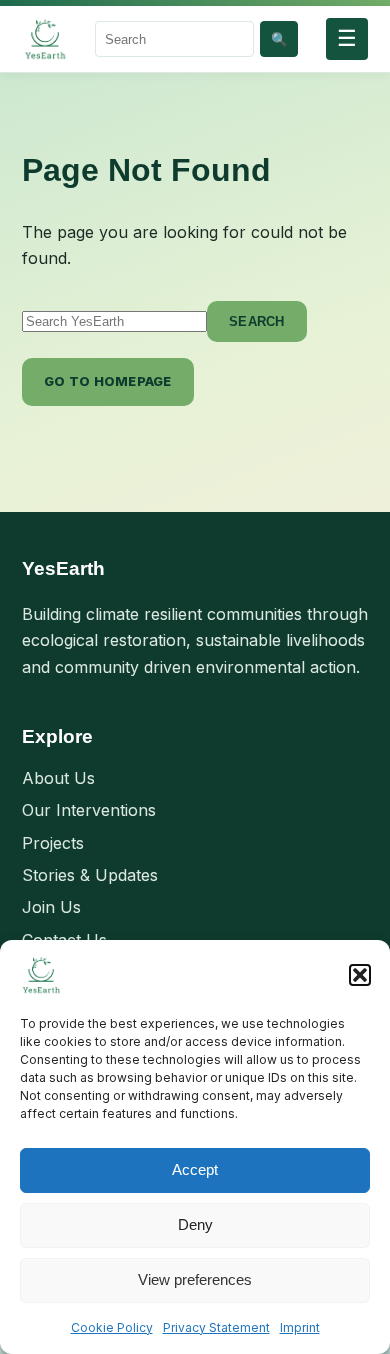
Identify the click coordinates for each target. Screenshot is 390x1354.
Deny (195, 1224)
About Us (58, 778)
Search (257, 321)
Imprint (300, 1327)
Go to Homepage (108, 381)
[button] (360, 975)
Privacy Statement (216, 1327)
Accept (195, 1169)
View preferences (195, 1279)
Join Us (51, 907)
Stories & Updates (90, 875)
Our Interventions (89, 810)
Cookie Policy (112, 1327)
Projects (53, 843)
